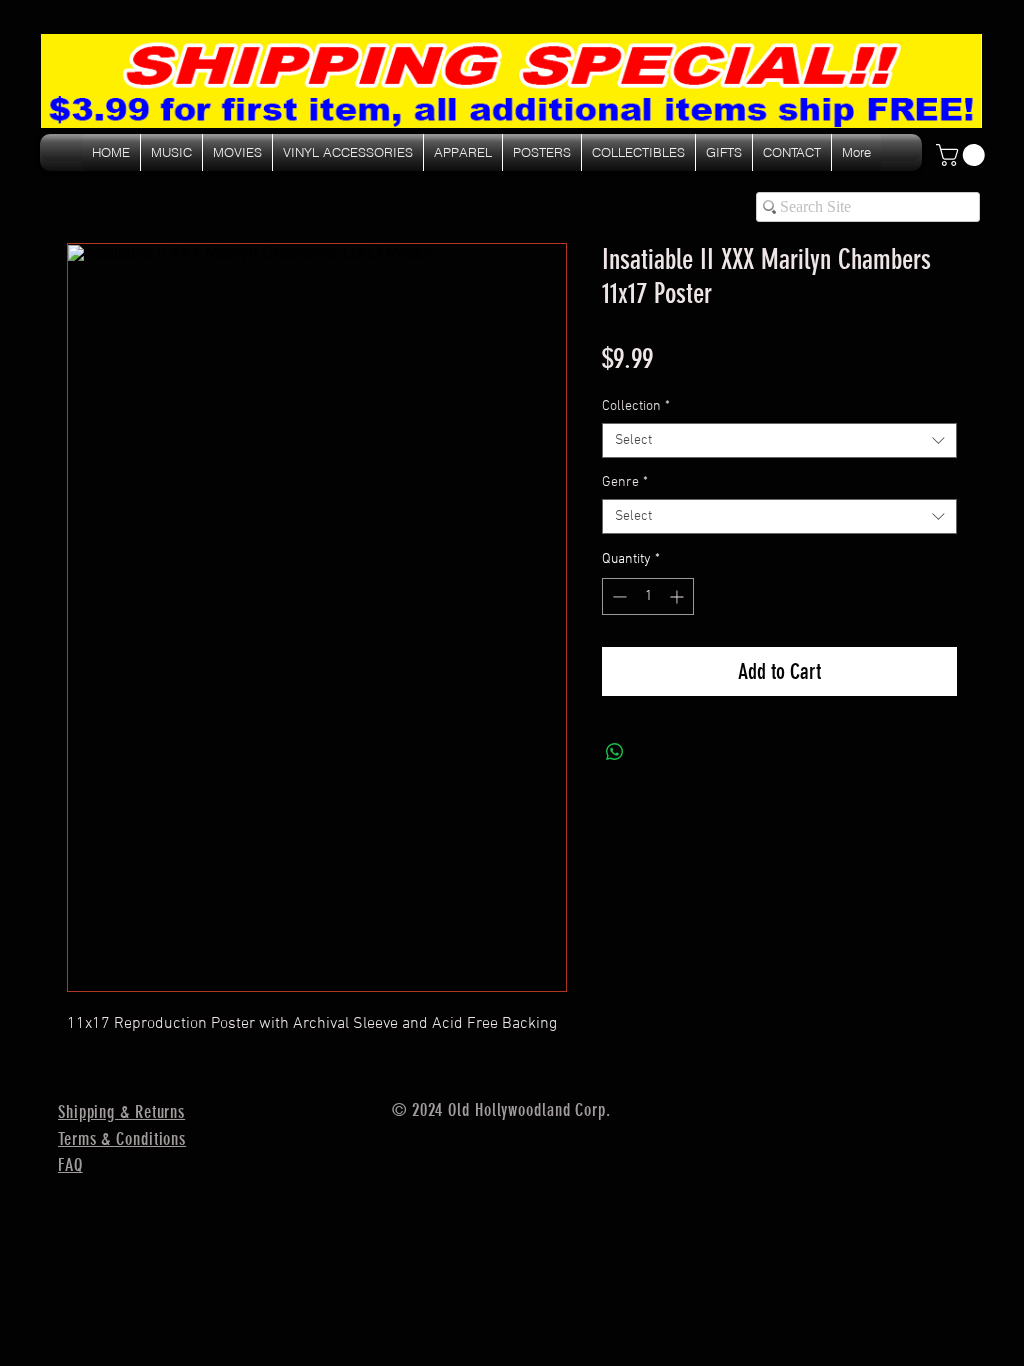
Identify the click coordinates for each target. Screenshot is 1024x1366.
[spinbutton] (648, 596)
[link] (963, 155)
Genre (625, 482)
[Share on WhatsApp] (615, 752)
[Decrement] (617, 596)
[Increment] (678, 596)
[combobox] (779, 440)
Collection (636, 406)
